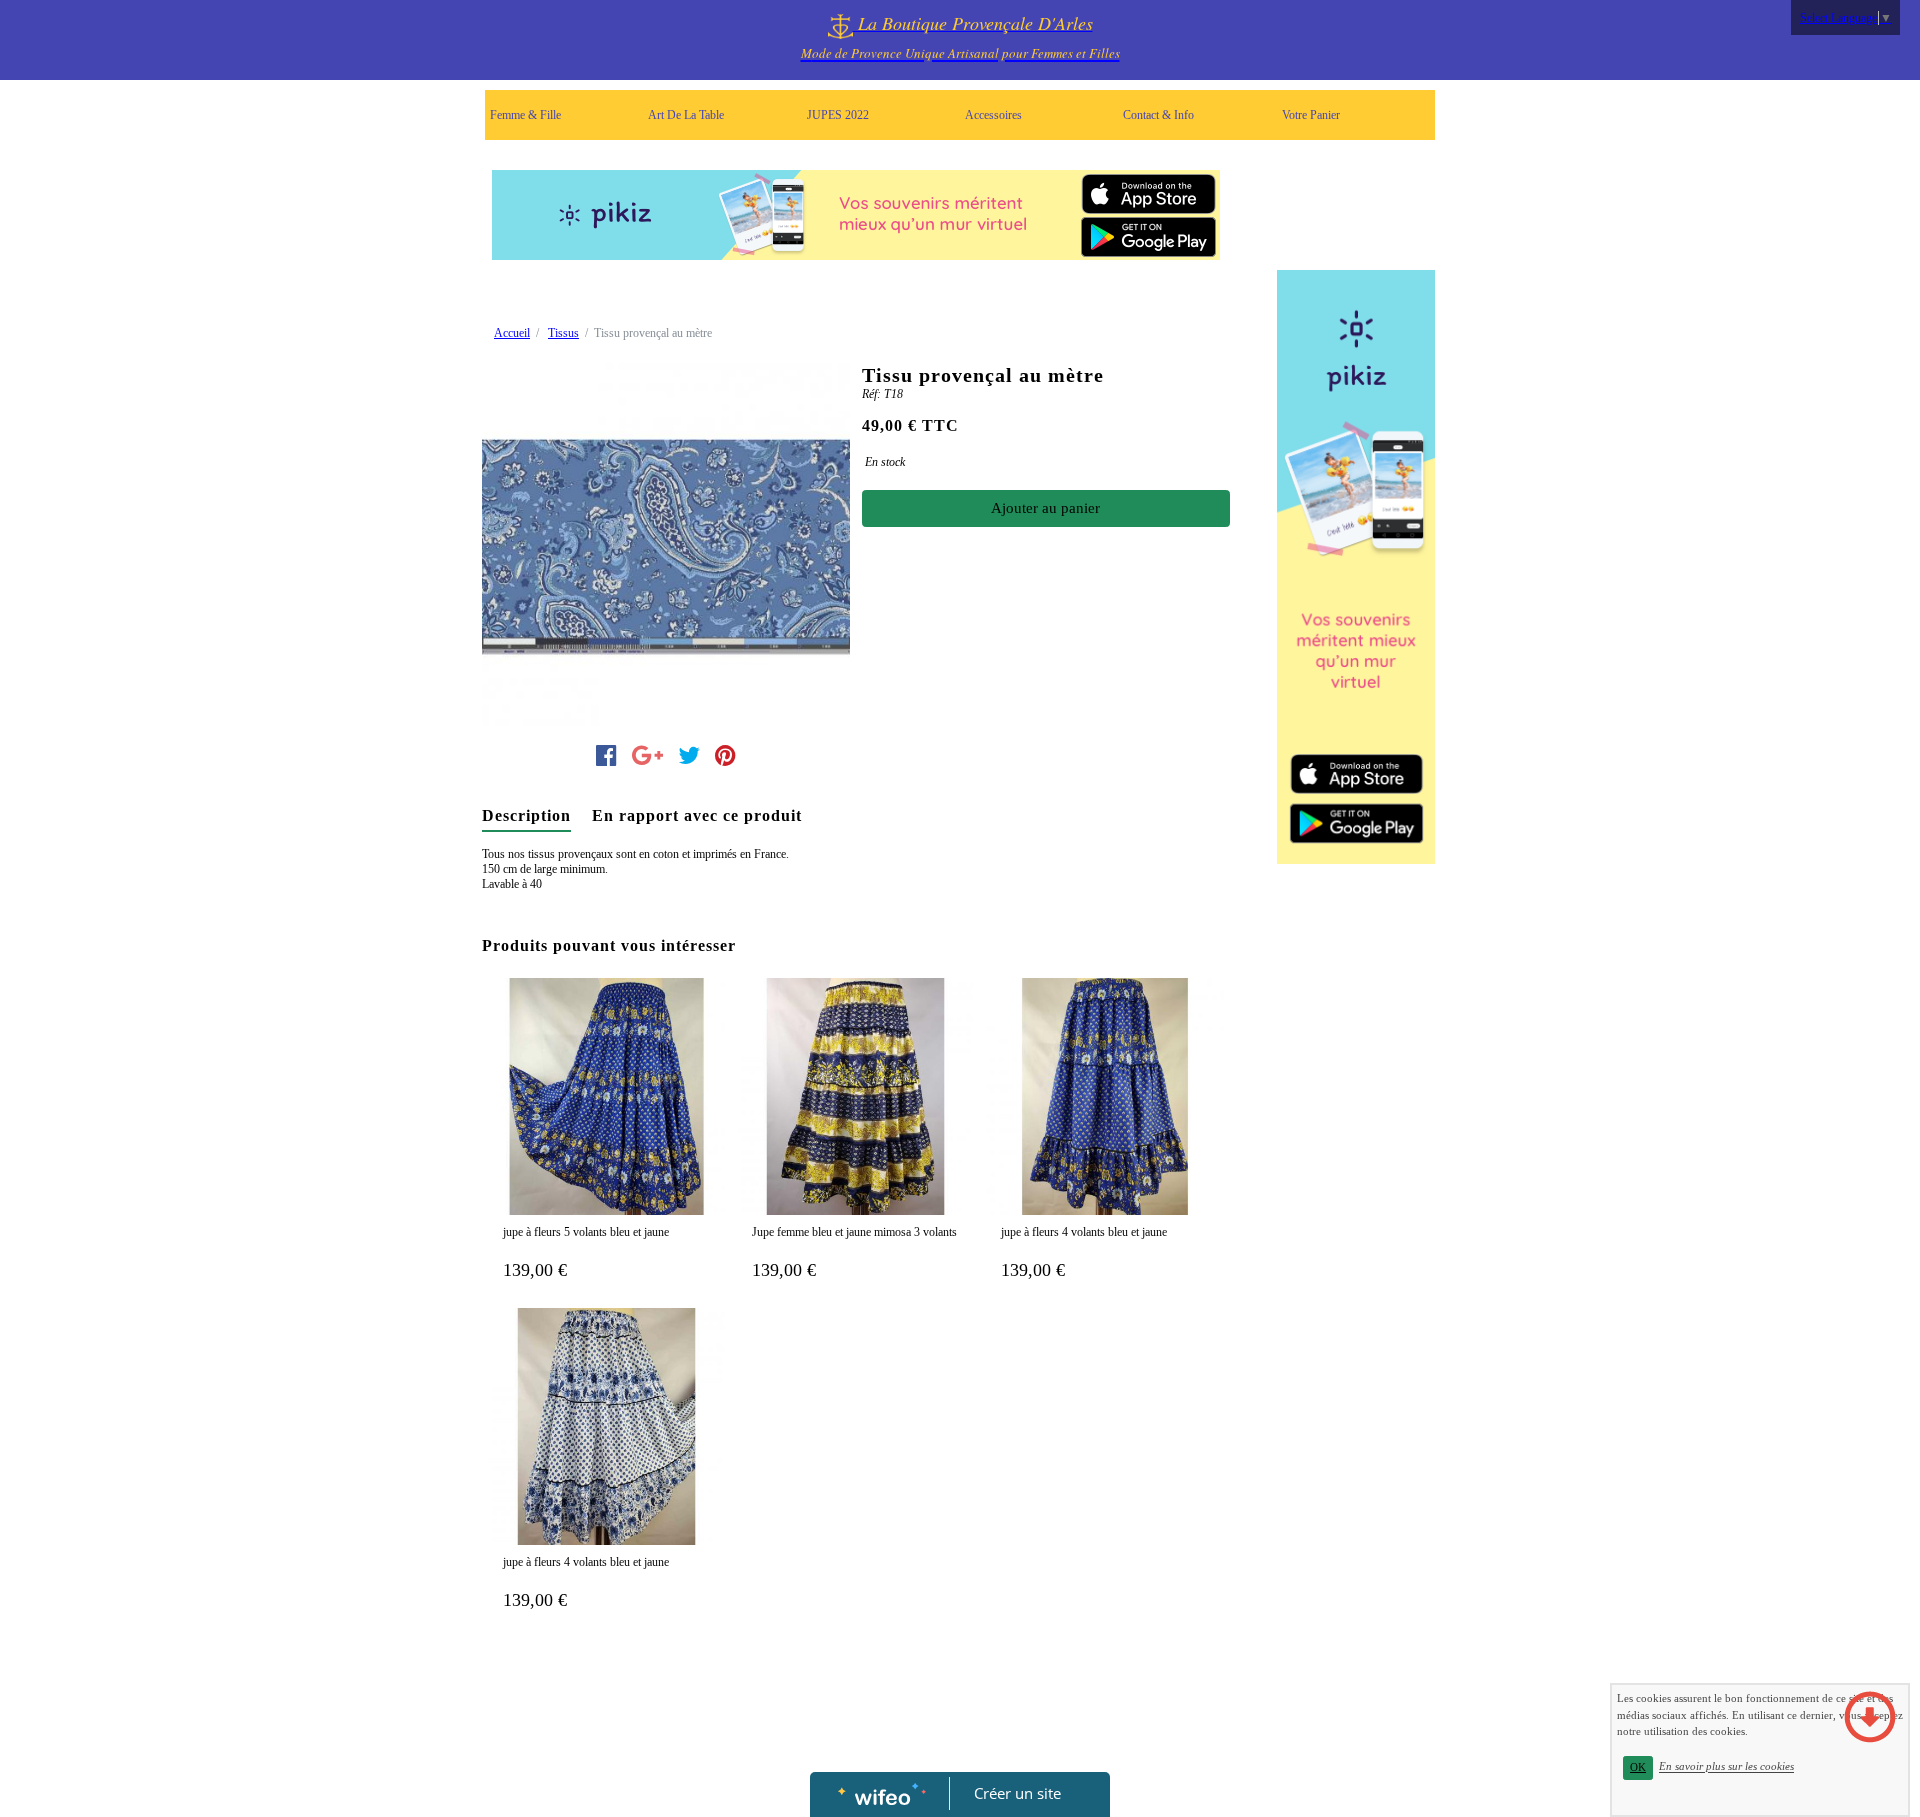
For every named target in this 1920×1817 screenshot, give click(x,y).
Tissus (563, 333)
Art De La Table (686, 115)
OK (1638, 1767)
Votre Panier (1311, 115)
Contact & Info (1158, 115)
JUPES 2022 (838, 115)
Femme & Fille (525, 115)
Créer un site (1017, 1793)
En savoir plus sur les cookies (1726, 1767)
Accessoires (993, 115)
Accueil (512, 333)
